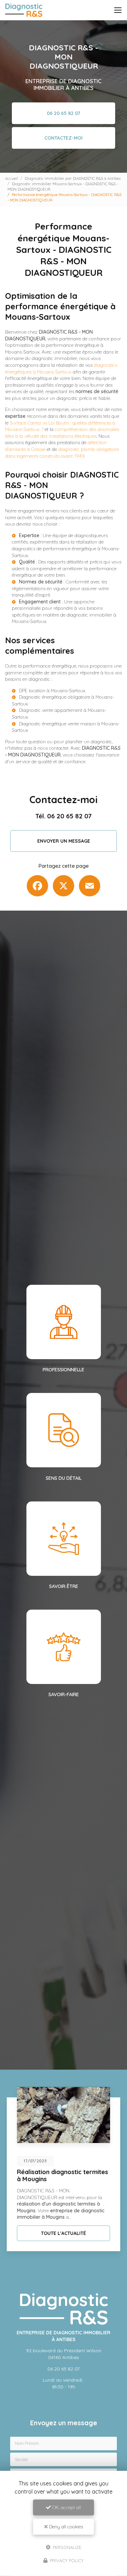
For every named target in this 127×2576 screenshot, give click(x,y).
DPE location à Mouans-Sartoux (52, 691)
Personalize (66, 2547)
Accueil (12, 178)
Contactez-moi (63, 138)
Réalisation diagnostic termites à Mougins (62, 2175)
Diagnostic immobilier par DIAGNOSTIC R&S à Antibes (73, 178)
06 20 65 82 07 (63, 113)
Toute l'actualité (63, 2233)
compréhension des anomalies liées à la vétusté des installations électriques (62, 433)
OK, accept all (66, 2507)
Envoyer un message (64, 841)
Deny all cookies (65, 2527)
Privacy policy (66, 2560)
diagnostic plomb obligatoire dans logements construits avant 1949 (62, 453)
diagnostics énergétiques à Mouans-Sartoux (61, 368)
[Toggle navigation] (118, 10)
